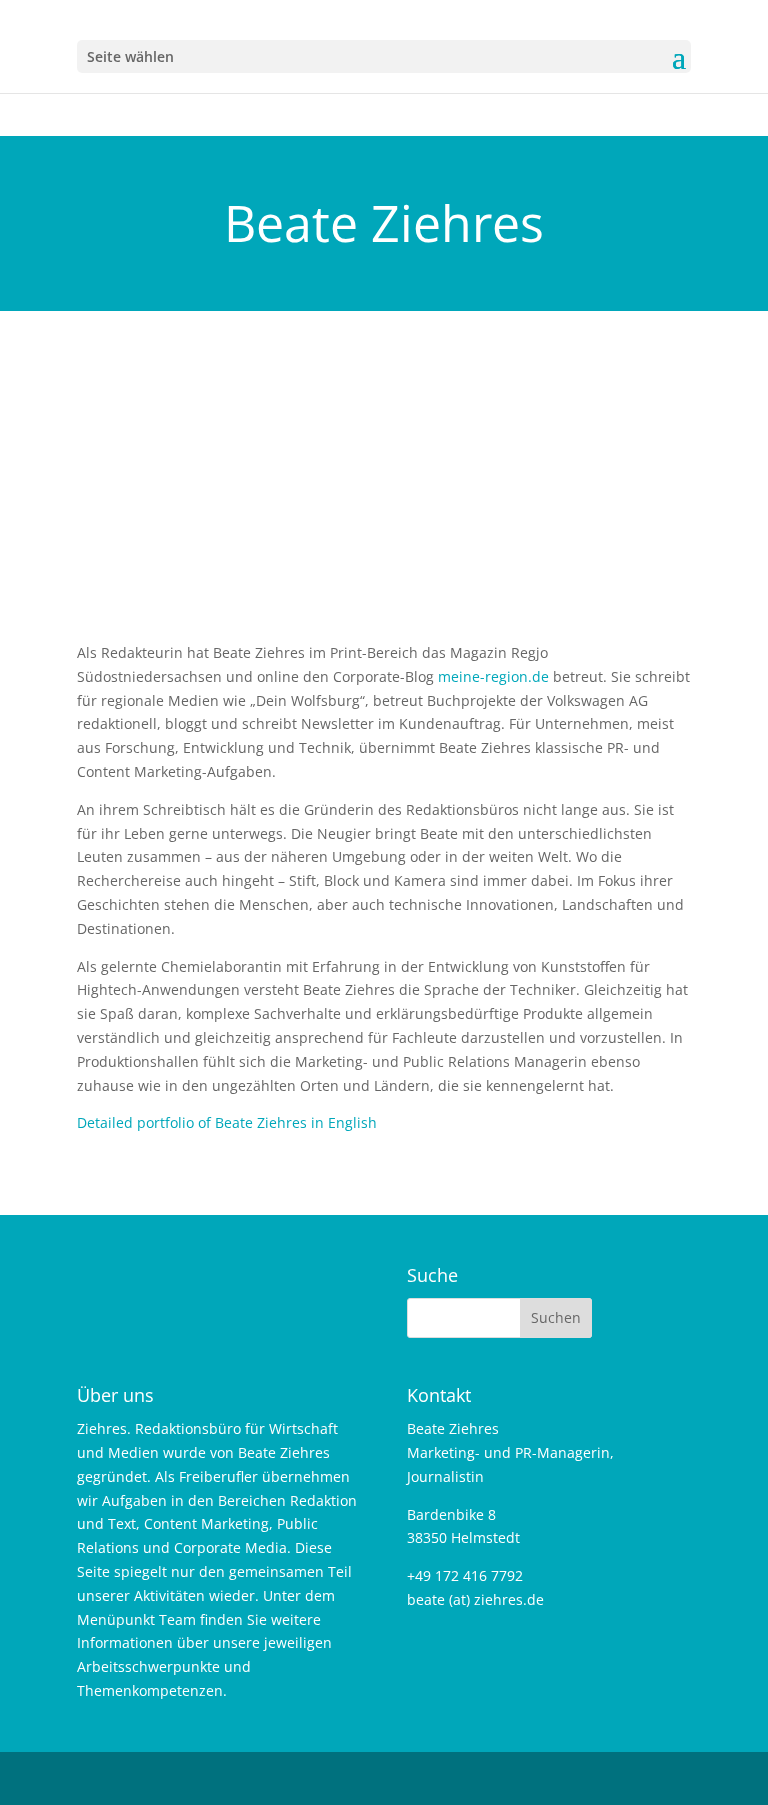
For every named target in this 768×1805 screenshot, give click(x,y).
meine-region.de (493, 676)
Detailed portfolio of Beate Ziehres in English (227, 1122)
